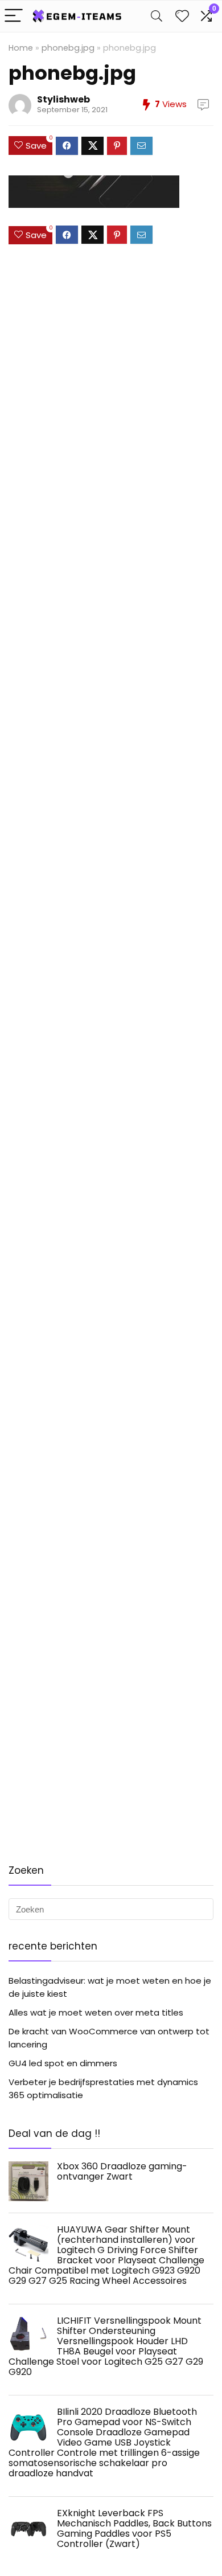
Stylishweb (63, 99)
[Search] (157, 16)
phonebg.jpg (68, 48)
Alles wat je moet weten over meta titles (96, 2012)
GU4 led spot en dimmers (63, 2063)
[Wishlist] (182, 16)
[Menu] (14, 16)
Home (21, 48)
